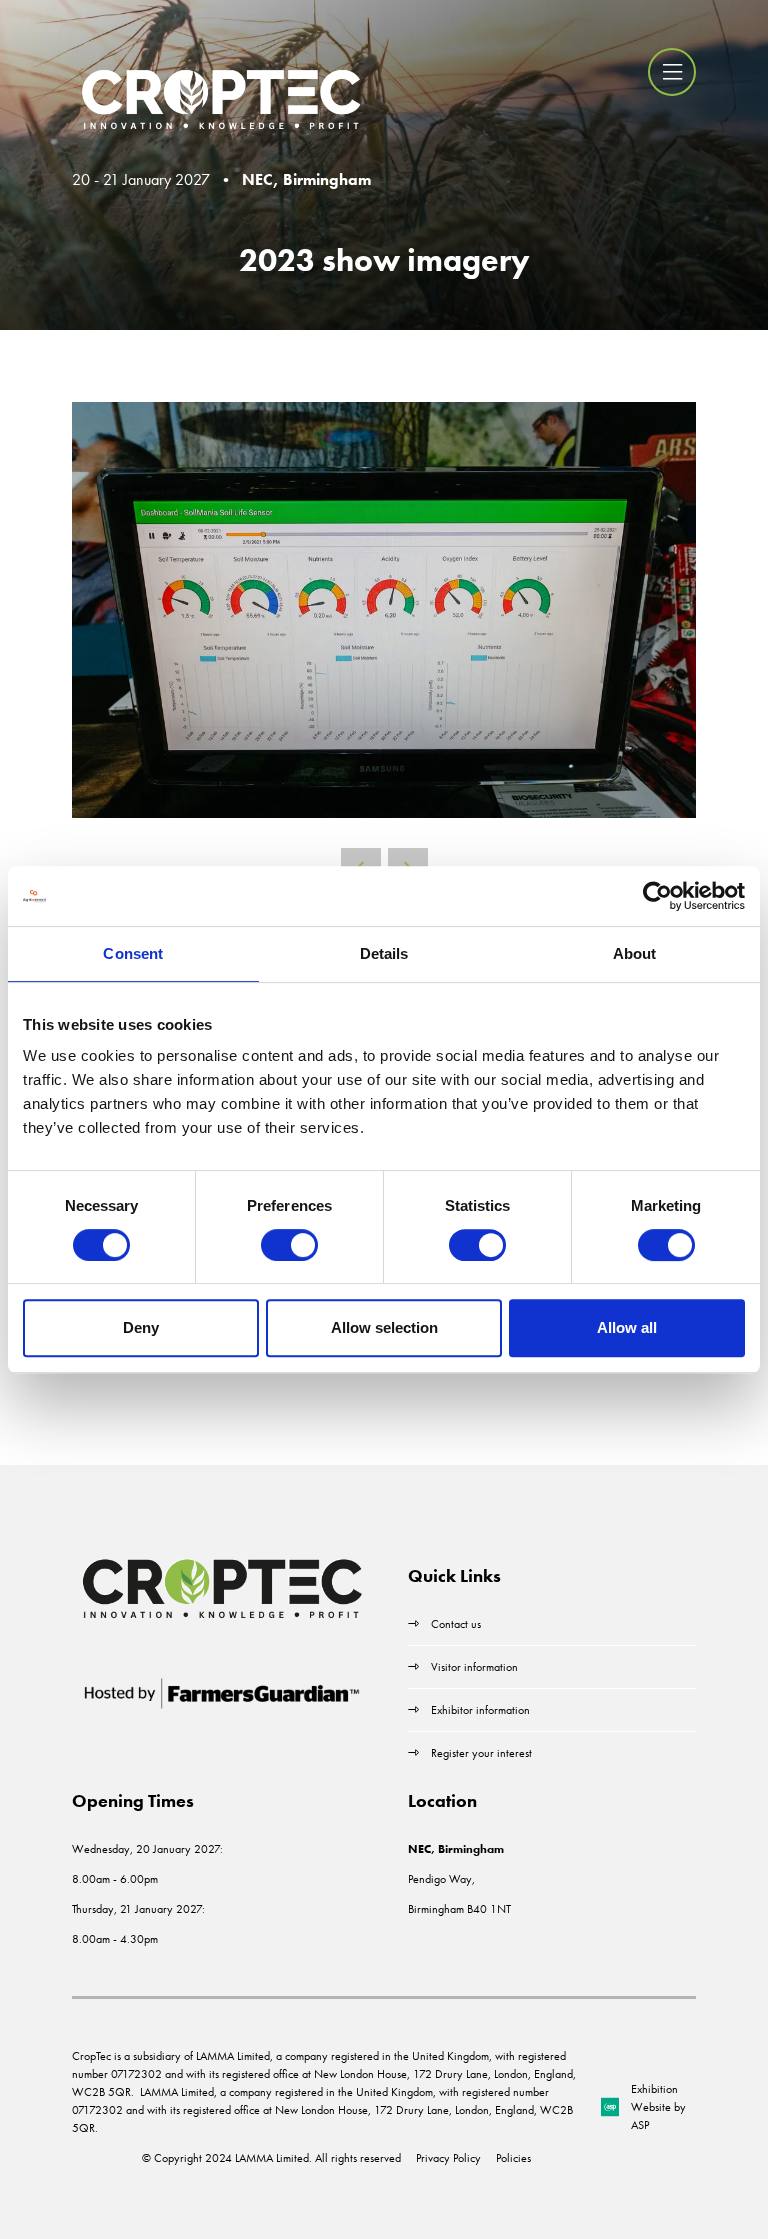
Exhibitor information (480, 1710)
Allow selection (384, 1327)
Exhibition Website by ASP (658, 2107)
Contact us (456, 1624)
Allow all (627, 1327)
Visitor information (474, 1667)
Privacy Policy (448, 2158)
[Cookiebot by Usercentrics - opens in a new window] (657, 896)
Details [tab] (384, 953)
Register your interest (483, 1753)
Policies (513, 2158)
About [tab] (635, 953)
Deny (141, 1327)
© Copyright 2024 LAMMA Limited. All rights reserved (271, 2158)
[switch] (289, 1245)
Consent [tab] (133, 953)
